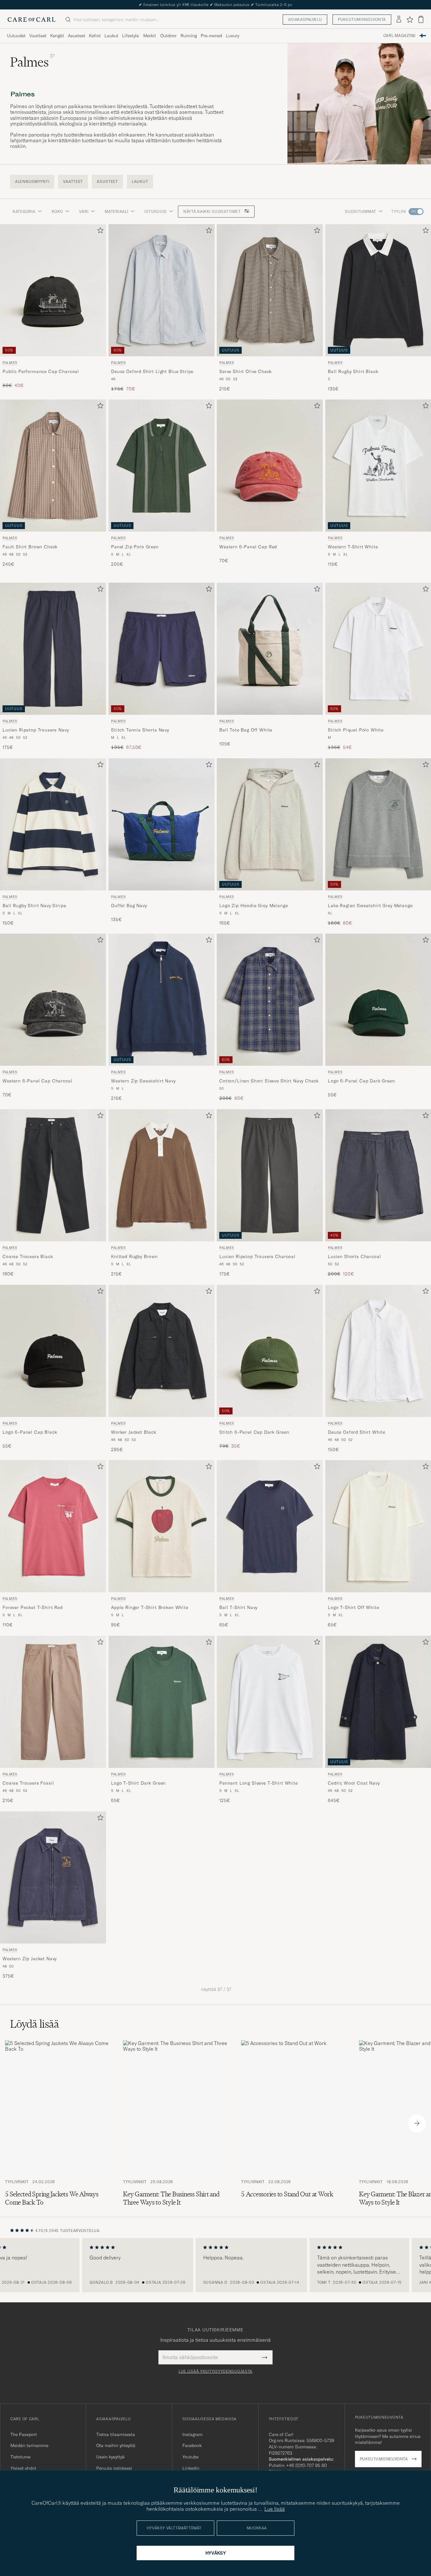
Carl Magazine (400, 36)
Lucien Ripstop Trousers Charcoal (257, 1257)
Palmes (10, 363)
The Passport (24, 2434)
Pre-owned (211, 36)
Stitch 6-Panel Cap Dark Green (254, 1432)
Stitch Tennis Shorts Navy (140, 730)
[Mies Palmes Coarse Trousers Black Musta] (53, 1175)
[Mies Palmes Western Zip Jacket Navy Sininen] (53, 1877)
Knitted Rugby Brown (134, 1257)
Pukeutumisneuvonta (362, 19)
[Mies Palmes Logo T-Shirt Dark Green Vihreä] (162, 1702)
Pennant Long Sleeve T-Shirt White (259, 1783)
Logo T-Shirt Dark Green (138, 1783)
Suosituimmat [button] (360, 211)
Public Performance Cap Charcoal (41, 371)
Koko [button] (57, 211)
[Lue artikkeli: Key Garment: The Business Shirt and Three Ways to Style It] (177, 2124)
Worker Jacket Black (134, 1432)
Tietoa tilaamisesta (116, 2434)
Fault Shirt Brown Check (30, 547)
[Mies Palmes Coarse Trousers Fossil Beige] (53, 1702)
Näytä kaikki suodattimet (213, 211)
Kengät (57, 36)
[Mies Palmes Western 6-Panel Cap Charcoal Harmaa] (53, 1000)
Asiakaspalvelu (305, 19)
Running (189, 36)
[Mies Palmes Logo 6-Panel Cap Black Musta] (53, 1351)
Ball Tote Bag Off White (246, 730)
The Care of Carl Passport (215, 5)
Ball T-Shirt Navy (238, 1608)
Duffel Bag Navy (129, 906)
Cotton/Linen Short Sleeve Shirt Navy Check (269, 1081)
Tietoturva (21, 2457)
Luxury (233, 36)
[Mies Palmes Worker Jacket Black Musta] (162, 1351)
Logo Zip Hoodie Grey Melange (254, 906)
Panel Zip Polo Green (135, 547)
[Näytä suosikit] (410, 20)
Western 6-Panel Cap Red (248, 547)
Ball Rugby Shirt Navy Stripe (34, 906)
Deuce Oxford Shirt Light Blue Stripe (152, 371)
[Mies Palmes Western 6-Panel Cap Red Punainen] (270, 466)
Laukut (111, 36)
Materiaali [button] (116, 211)
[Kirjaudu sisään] (399, 20)
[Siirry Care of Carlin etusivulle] (32, 20)
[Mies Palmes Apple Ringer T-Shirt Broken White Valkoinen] (162, 1526)
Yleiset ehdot (23, 2468)
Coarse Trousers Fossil (28, 1783)
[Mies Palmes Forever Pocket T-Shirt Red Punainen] (53, 1526)
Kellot (95, 36)
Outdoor (168, 36)
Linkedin (191, 2468)
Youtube (190, 2457)
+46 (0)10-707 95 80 (307, 2465)
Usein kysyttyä (110, 2457)
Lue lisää (275, 2509)
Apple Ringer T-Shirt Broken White (150, 1608)
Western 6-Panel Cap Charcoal (38, 1081)
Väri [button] (84, 211)
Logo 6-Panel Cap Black (30, 1432)
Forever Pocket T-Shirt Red (33, 1608)
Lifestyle (130, 36)
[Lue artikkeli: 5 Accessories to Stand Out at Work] (295, 2124)
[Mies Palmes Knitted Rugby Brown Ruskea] (162, 1175)
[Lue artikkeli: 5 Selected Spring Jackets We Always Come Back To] (59, 2124)
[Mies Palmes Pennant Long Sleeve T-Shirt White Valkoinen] (270, 1702)
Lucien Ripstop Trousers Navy (36, 730)
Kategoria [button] (24, 211)
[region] (215, 2265)
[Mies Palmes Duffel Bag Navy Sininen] (162, 824)
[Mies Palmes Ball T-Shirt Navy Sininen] (270, 1526)
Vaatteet (38, 36)
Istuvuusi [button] (155, 211)
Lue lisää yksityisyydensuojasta (215, 2371)
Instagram (192, 2434)
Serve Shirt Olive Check (245, 371)
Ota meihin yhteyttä (116, 2445)
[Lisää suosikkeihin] (99, 232)
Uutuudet (16, 36)
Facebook (192, 2445)
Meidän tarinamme (29, 2445)
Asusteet (77, 36)
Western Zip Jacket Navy (30, 1959)
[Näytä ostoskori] (421, 19)
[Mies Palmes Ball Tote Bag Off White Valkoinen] (270, 649)
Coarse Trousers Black (28, 1257)
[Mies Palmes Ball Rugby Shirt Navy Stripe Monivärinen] (53, 824)
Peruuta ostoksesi (114, 2468)
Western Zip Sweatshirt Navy (143, 1081)
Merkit (150, 36)
